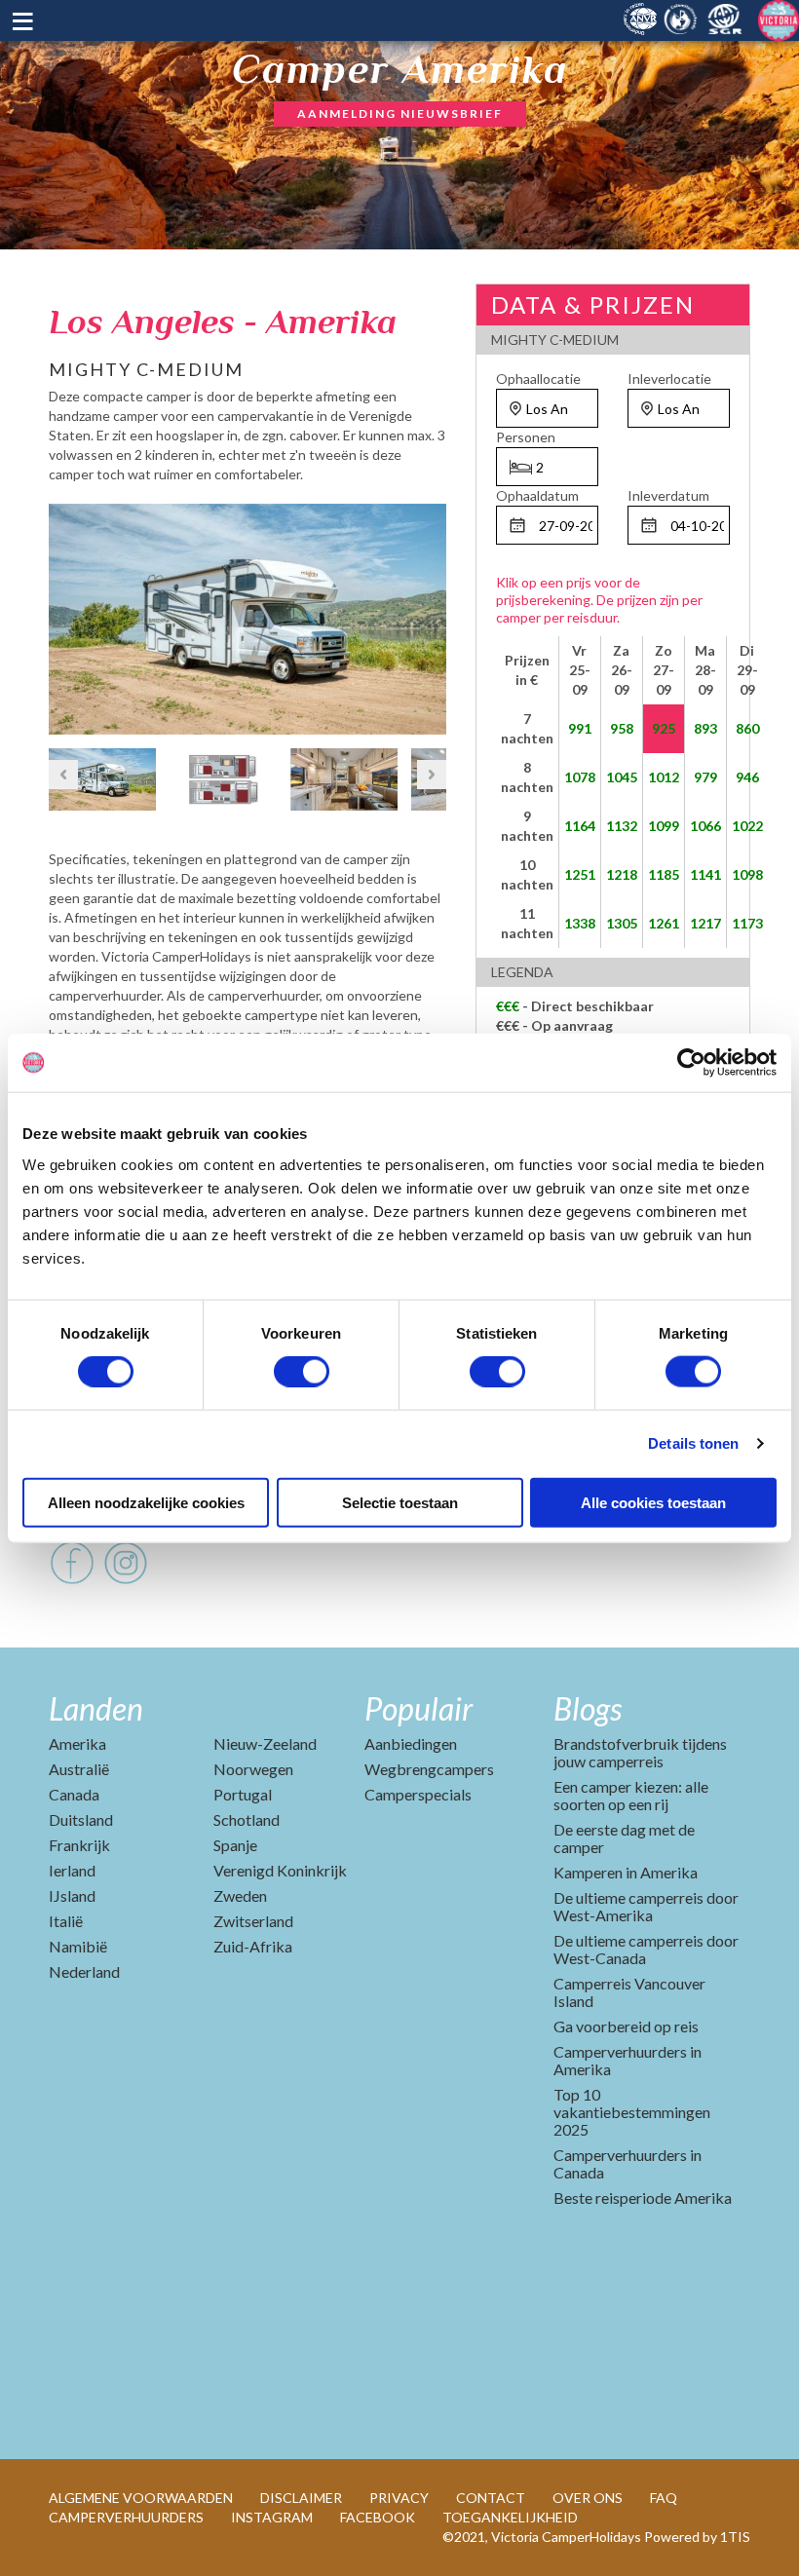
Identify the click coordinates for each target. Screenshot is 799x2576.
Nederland (84, 1971)
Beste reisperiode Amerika (643, 2197)
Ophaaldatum (537, 495)
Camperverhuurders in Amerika (628, 2060)
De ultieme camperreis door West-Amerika (646, 1906)
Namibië (78, 1946)
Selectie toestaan (400, 1502)
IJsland (72, 1895)
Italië (66, 1921)
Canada (74, 1794)
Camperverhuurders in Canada (628, 2163)
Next (432, 615)
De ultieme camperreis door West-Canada (646, 1949)
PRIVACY (399, 2498)
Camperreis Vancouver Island (629, 1992)
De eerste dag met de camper (624, 1838)
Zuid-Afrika (253, 1946)
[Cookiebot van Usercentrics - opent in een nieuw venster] (691, 1063)
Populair (419, 1708)
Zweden (240, 1895)
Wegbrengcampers (429, 1769)
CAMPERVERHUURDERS (126, 2517)
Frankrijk (79, 1845)
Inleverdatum (668, 495)
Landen (96, 1708)
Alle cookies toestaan (653, 1502)
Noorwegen (253, 1769)
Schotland (247, 1819)
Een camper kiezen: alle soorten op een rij (631, 1795)
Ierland (72, 1870)
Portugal (243, 1794)
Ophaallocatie (538, 379)
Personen (526, 437)
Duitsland (81, 1819)
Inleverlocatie (669, 379)
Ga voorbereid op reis (626, 2026)
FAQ (664, 2498)
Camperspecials (418, 1794)
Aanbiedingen (411, 1743)
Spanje (235, 1845)
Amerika (77, 1743)
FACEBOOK (378, 2517)
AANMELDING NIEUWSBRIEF (400, 114)
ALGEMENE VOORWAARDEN (141, 2498)
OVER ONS (588, 2498)
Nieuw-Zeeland (265, 1743)
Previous (63, 615)
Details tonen (693, 1443)
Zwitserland (253, 1921)
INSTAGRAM (272, 2517)
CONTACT (491, 2498)
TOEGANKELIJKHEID (510, 2517)
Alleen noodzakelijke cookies (146, 1502)
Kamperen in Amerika (626, 1872)
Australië (79, 1769)
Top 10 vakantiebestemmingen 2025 (632, 2112)
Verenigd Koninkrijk (280, 1870)
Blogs (588, 1708)
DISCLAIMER (301, 2498)
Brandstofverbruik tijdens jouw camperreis (640, 1752)
